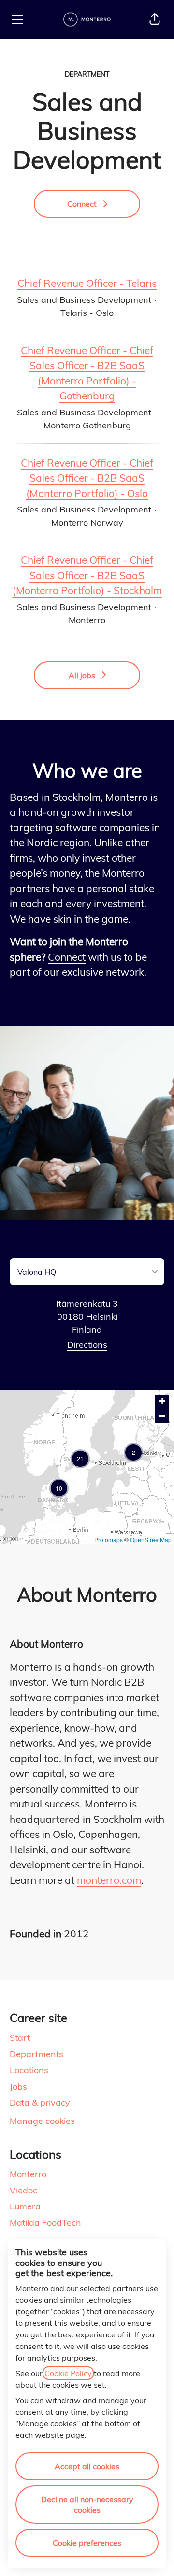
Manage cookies (42, 2121)
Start (20, 2038)
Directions (87, 1345)
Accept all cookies (87, 2466)
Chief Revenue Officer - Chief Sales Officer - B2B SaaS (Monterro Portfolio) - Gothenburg (87, 373)
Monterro (28, 2174)
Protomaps (109, 1540)
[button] (155, 19)
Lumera (25, 2206)
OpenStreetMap (151, 1540)
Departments (36, 2054)
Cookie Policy (68, 2373)
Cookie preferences (87, 2543)
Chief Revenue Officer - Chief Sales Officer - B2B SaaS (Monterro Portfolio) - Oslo (87, 478)
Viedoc (23, 2190)
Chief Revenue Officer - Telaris (87, 283)
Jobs (18, 2086)
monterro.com (109, 1880)
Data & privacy (40, 2102)
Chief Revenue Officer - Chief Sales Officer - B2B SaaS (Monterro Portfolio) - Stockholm (87, 575)
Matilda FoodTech (45, 2223)
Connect (67, 957)
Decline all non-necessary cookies (87, 2505)
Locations (29, 2070)
